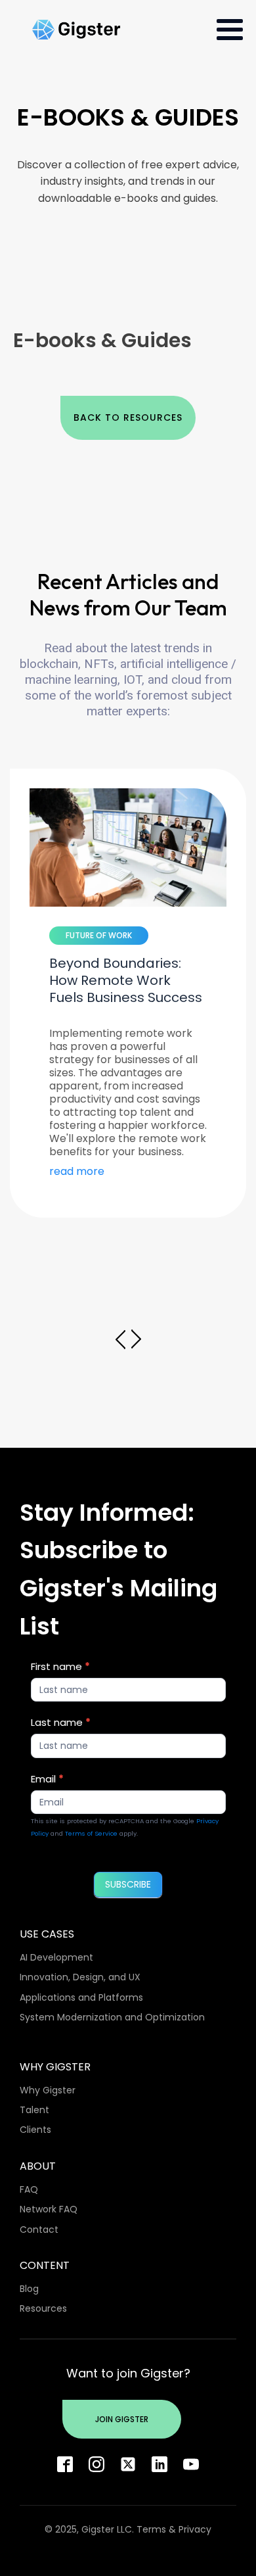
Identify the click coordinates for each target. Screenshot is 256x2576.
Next (136, 1339)
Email (47, 1779)
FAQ (29, 2189)
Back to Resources (128, 417)
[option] (128, 993)
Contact (39, 2230)
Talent (34, 2110)
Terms (151, 2529)
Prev (120, 1339)
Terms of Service (91, 1833)
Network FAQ (49, 2209)
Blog (29, 2289)
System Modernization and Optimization (112, 2017)
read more (77, 1172)
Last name (61, 1722)
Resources (43, 2308)
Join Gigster (122, 2419)
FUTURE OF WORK (99, 935)
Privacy (195, 2529)
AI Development (56, 1957)
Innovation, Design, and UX (80, 1977)
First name (60, 1666)
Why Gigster (48, 2090)
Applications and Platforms (81, 1997)
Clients (35, 2130)
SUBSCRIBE (128, 1884)
